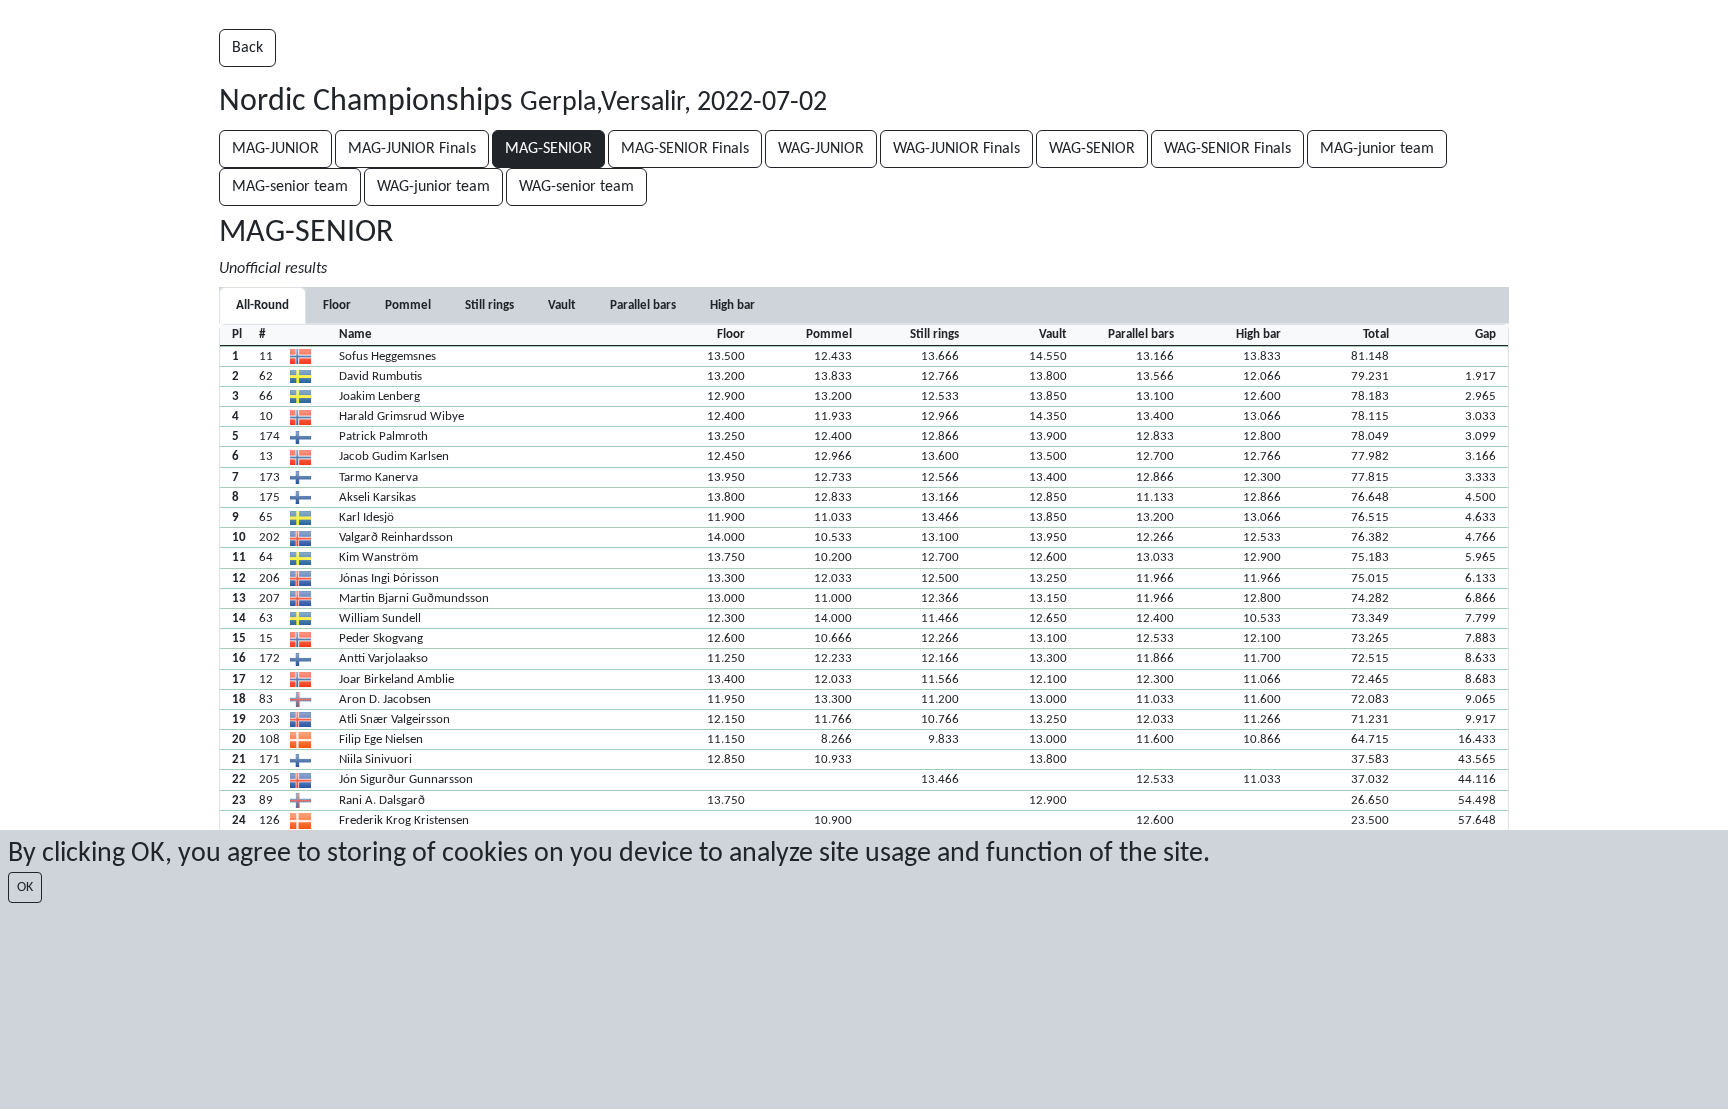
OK (25, 887)
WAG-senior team (576, 187)
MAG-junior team (1377, 149)
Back (247, 48)
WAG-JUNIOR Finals (956, 149)
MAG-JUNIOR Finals (412, 149)
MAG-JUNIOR (275, 149)
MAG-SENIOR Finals (685, 149)
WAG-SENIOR (1092, 149)
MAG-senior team (290, 187)
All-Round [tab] (262, 305)
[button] (864, 356)
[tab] (337, 305)
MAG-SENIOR (548, 149)
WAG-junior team (433, 187)
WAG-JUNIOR (821, 149)
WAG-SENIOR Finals (1227, 149)
